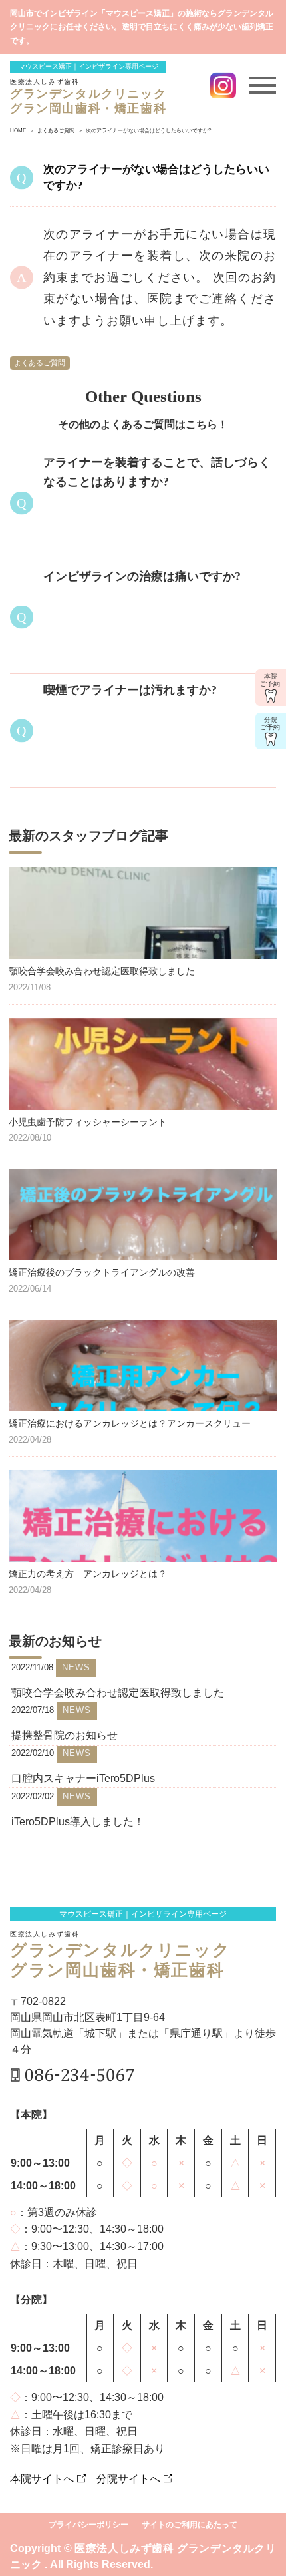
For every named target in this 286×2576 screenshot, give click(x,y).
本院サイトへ (42, 2479)
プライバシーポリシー (88, 2525)
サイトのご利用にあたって (190, 2525)
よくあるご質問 (40, 363)
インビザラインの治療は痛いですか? (142, 576)
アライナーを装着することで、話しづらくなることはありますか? (157, 472)
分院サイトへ (128, 2479)
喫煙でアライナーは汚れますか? (130, 690)
